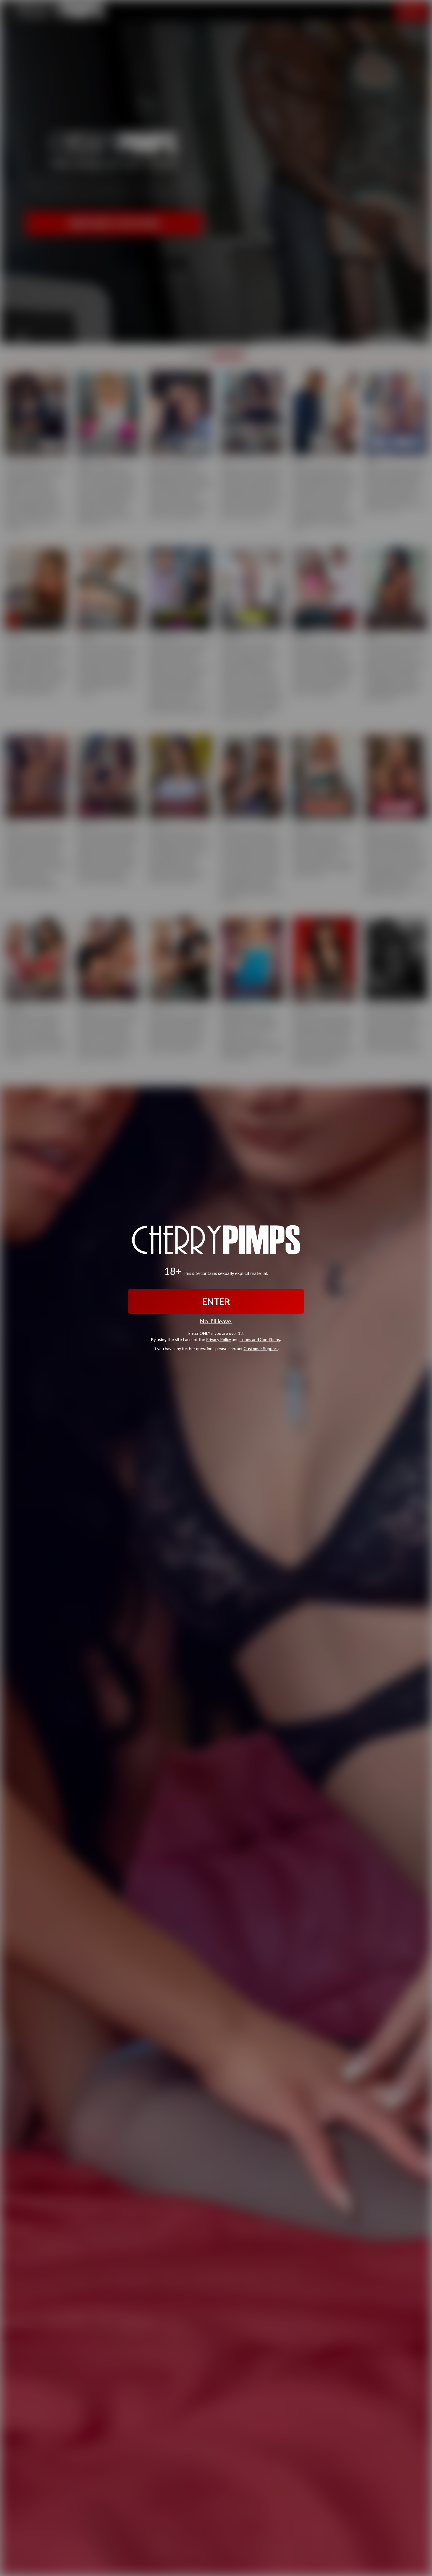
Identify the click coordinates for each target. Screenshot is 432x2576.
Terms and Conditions (260, 1339)
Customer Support (261, 1348)
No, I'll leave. (216, 1321)
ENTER (216, 1301)
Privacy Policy (218, 1339)
